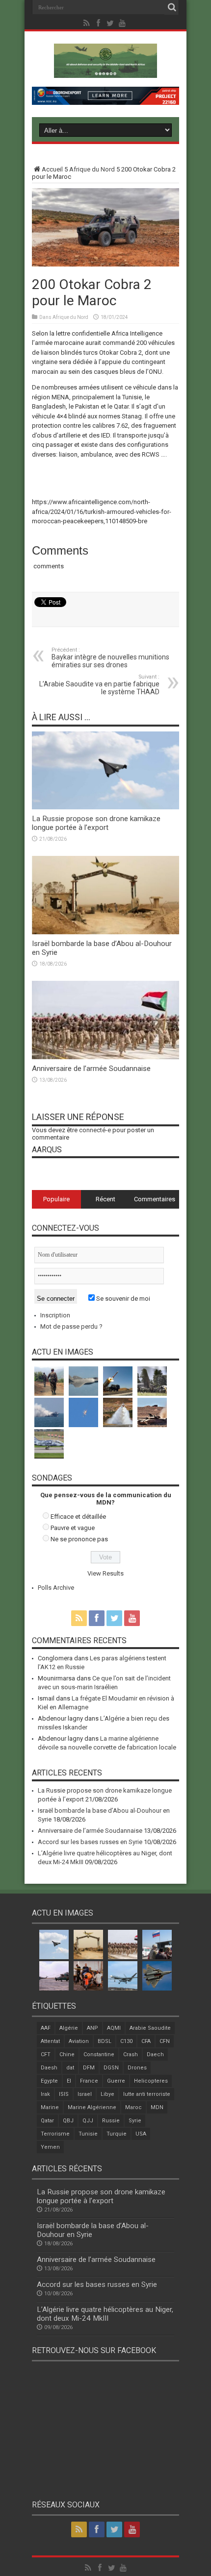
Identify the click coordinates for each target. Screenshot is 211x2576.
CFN (165, 2041)
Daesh (49, 2068)
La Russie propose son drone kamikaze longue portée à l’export (96, 823)
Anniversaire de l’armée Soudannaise (91, 1069)
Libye (107, 2094)
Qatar (47, 2121)
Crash (131, 2054)
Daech (155, 2054)
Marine (50, 2107)
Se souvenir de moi (122, 1299)
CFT (46, 2054)
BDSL (105, 2041)
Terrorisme (55, 2134)
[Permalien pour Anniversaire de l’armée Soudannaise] (105, 1057)
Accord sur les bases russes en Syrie (90, 1842)
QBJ (68, 2121)
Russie (111, 2121)
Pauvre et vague (73, 1528)
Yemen (50, 2147)
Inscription (55, 1315)
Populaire (56, 1199)
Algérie (69, 2028)
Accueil (52, 169)
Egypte (49, 2081)
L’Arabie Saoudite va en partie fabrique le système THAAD (99, 685)
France (89, 2081)
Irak (45, 2094)
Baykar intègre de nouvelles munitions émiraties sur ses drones (110, 658)
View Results (105, 1573)
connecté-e (95, 1130)
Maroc (133, 2107)
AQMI (114, 2028)
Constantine (99, 2054)
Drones (137, 2068)
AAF (46, 2028)
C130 (126, 2041)
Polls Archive (56, 1588)
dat (70, 2068)
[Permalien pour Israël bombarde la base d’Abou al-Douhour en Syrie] (105, 932)
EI (69, 2081)
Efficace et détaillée (78, 1517)
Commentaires (155, 1199)
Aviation (79, 2041)
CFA (146, 2041)
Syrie (135, 2121)
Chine (67, 2054)
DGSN (111, 2068)
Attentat (50, 2041)
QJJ (88, 2121)
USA (141, 2134)
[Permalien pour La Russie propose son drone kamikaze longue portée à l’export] (105, 807)
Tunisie (88, 2134)
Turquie (117, 2134)
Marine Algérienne (92, 2107)
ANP (92, 2028)
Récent (105, 1199)
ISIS (64, 2094)
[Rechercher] (172, 7)
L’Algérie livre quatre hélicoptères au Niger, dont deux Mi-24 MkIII (105, 2314)
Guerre (116, 2081)
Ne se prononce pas (79, 1539)
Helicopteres (151, 2081)
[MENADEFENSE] (105, 71)
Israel (85, 2094)
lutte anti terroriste (147, 2094)
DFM (89, 2068)
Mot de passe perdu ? (71, 1326)
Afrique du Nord (92, 169)
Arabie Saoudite (150, 2028)
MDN (157, 2107)
